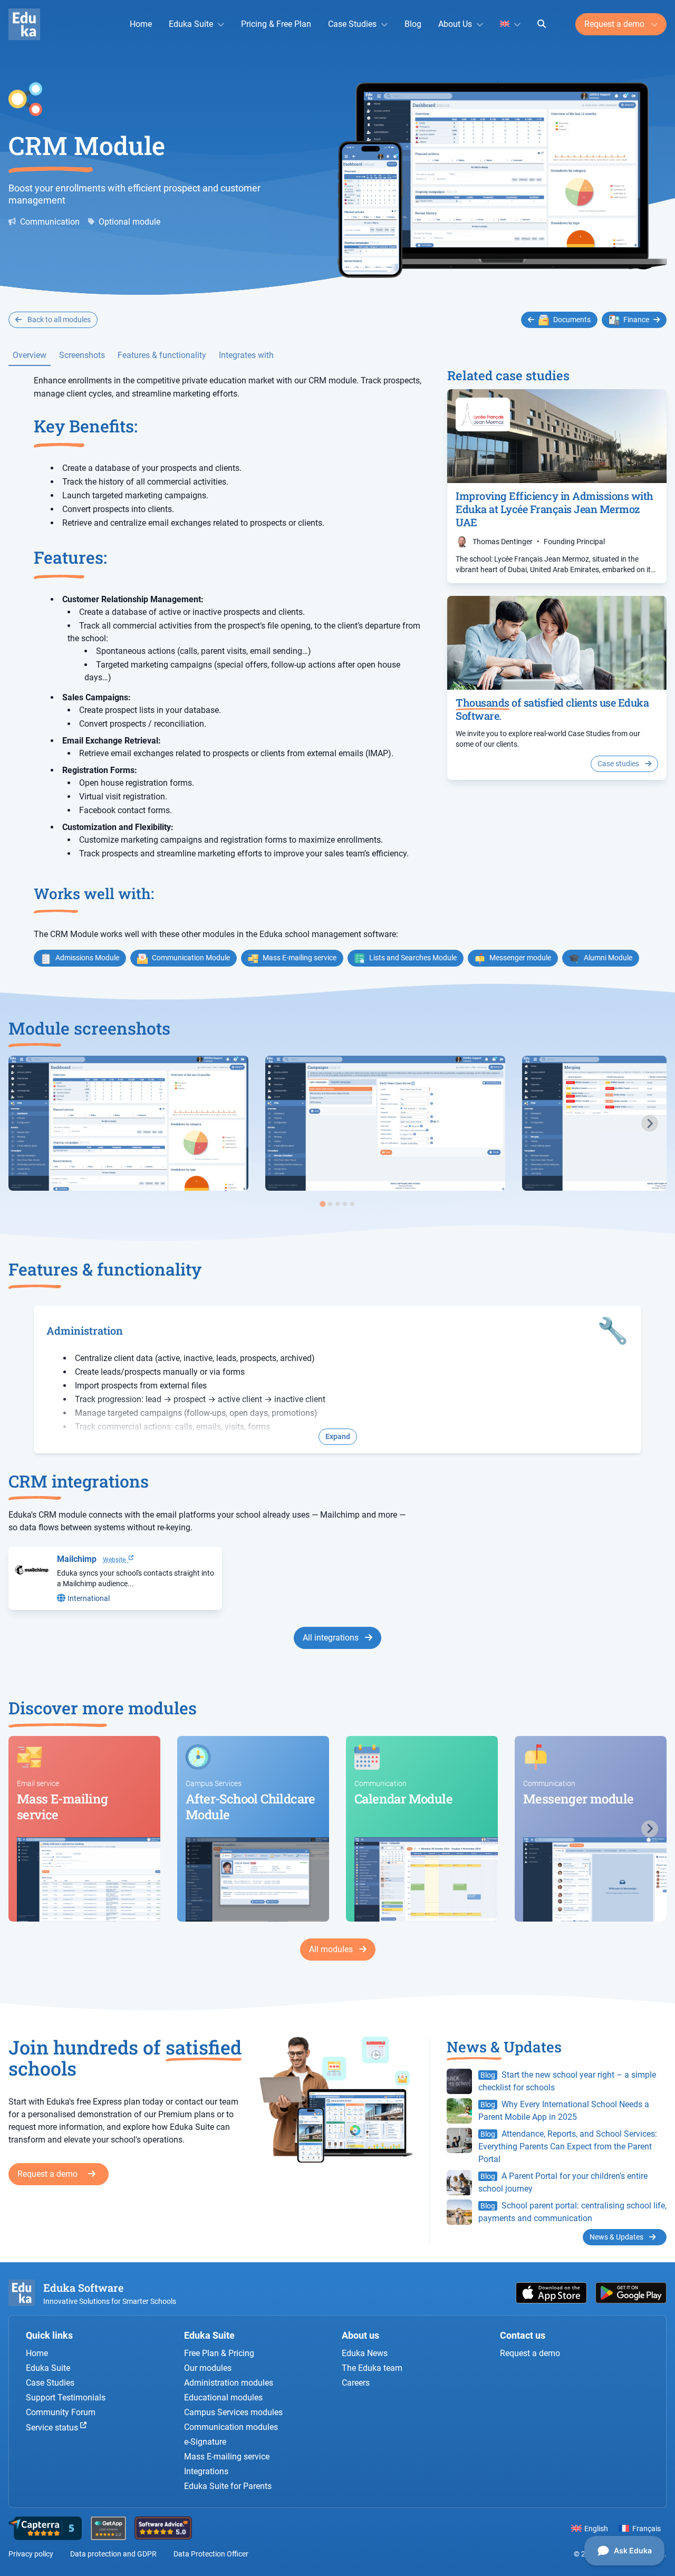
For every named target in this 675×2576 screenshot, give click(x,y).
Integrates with (246, 355)
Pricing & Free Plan (276, 24)
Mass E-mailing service (300, 958)
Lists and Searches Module (413, 958)
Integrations (206, 2471)
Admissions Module (87, 958)
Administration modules (229, 2383)
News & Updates (617, 2237)
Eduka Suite (191, 24)
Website (116, 1560)
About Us (455, 24)
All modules (332, 1949)
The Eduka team (372, 2368)
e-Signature (205, 2442)
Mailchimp (77, 1559)
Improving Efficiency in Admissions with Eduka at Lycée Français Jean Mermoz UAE (555, 509)
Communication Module (191, 958)
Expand (338, 1436)
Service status (53, 2428)
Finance (636, 320)
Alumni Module (608, 958)
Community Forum (61, 2412)
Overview (30, 355)
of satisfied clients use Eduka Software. (552, 709)
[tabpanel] (128, 1123)
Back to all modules (58, 320)
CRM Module (87, 145)
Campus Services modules (233, 2412)
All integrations (332, 1638)
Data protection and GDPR (113, 2554)
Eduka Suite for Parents (228, 2486)
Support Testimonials (66, 2397)
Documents (572, 320)
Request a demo (615, 24)
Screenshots (82, 355)
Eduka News (365, 2353)
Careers (356, 2383)
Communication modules (231, 2427)
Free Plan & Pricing (219, 2353)
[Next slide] (650, 1123)
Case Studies (352, 24)
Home (141, 24)
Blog (413, 24)
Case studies (619, 764)
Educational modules (223, 2397)
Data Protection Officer (211, 2554)
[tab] (322, 1204)
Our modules (208, 2368)
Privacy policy (31, 2554)
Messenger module (520, 958)
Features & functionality (162, 355)
